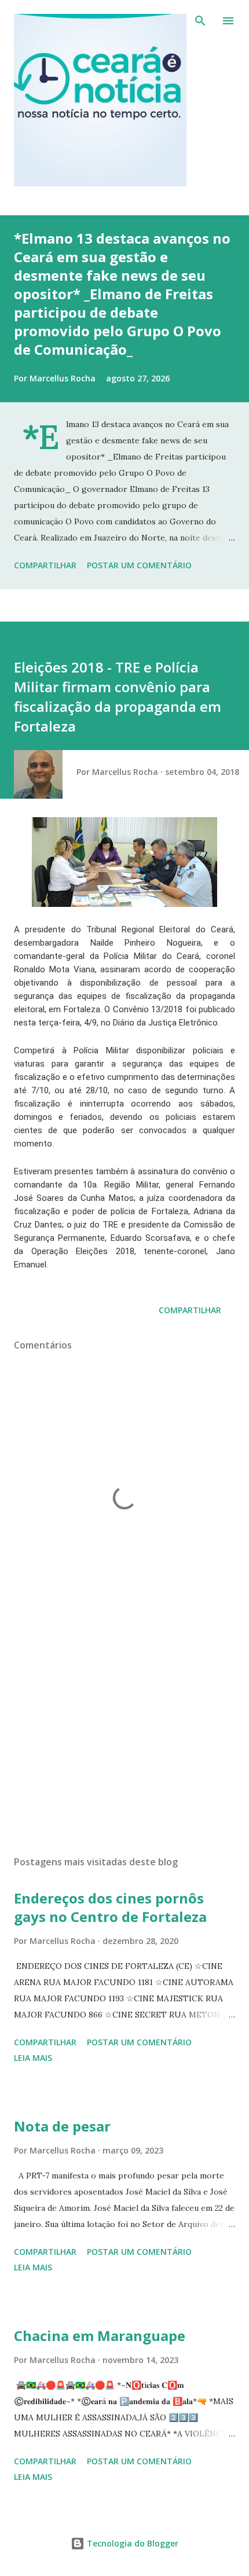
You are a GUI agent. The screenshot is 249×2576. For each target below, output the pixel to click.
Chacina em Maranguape (100, 2336)
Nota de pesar (62, 2126)
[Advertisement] (124, 1737)
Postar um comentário (139, 565)
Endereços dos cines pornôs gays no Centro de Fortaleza (110, 1907)
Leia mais (33, 2058)
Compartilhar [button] (45, 565)
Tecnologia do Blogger (131, 2543)
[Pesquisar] (200, 21)
